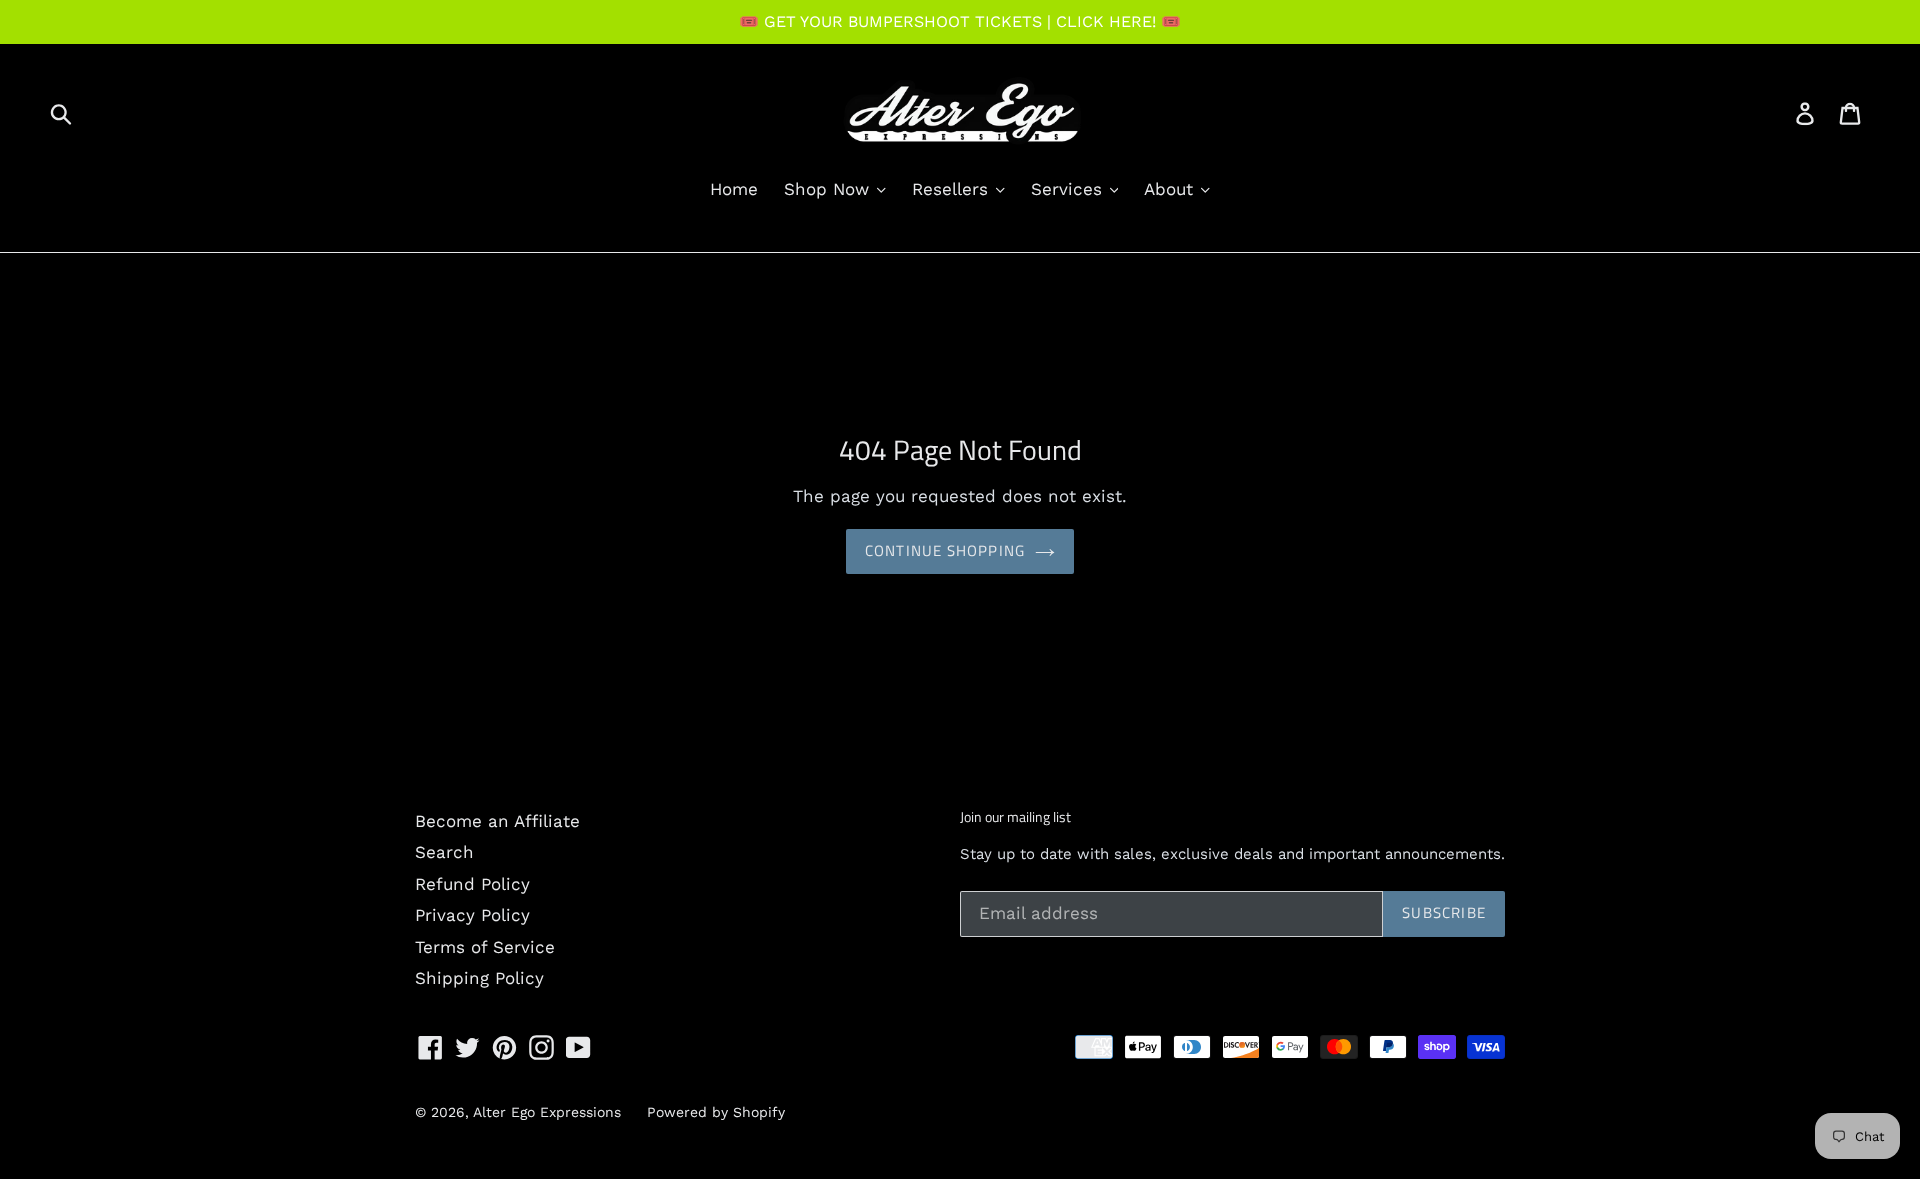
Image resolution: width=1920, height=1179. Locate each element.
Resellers (953, 189)
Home (734, 189)
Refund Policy (472, 884)
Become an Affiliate (497, 821)
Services (1069, 189)
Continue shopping (945, 550)
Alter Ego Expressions (547, 1112)
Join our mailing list (1015, 817)
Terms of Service (485, 947)
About (1171, 189)
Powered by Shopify (716, 1112)
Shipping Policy (479, 978)
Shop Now (829, 189)
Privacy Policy (472, 915)
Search (444, 852)
